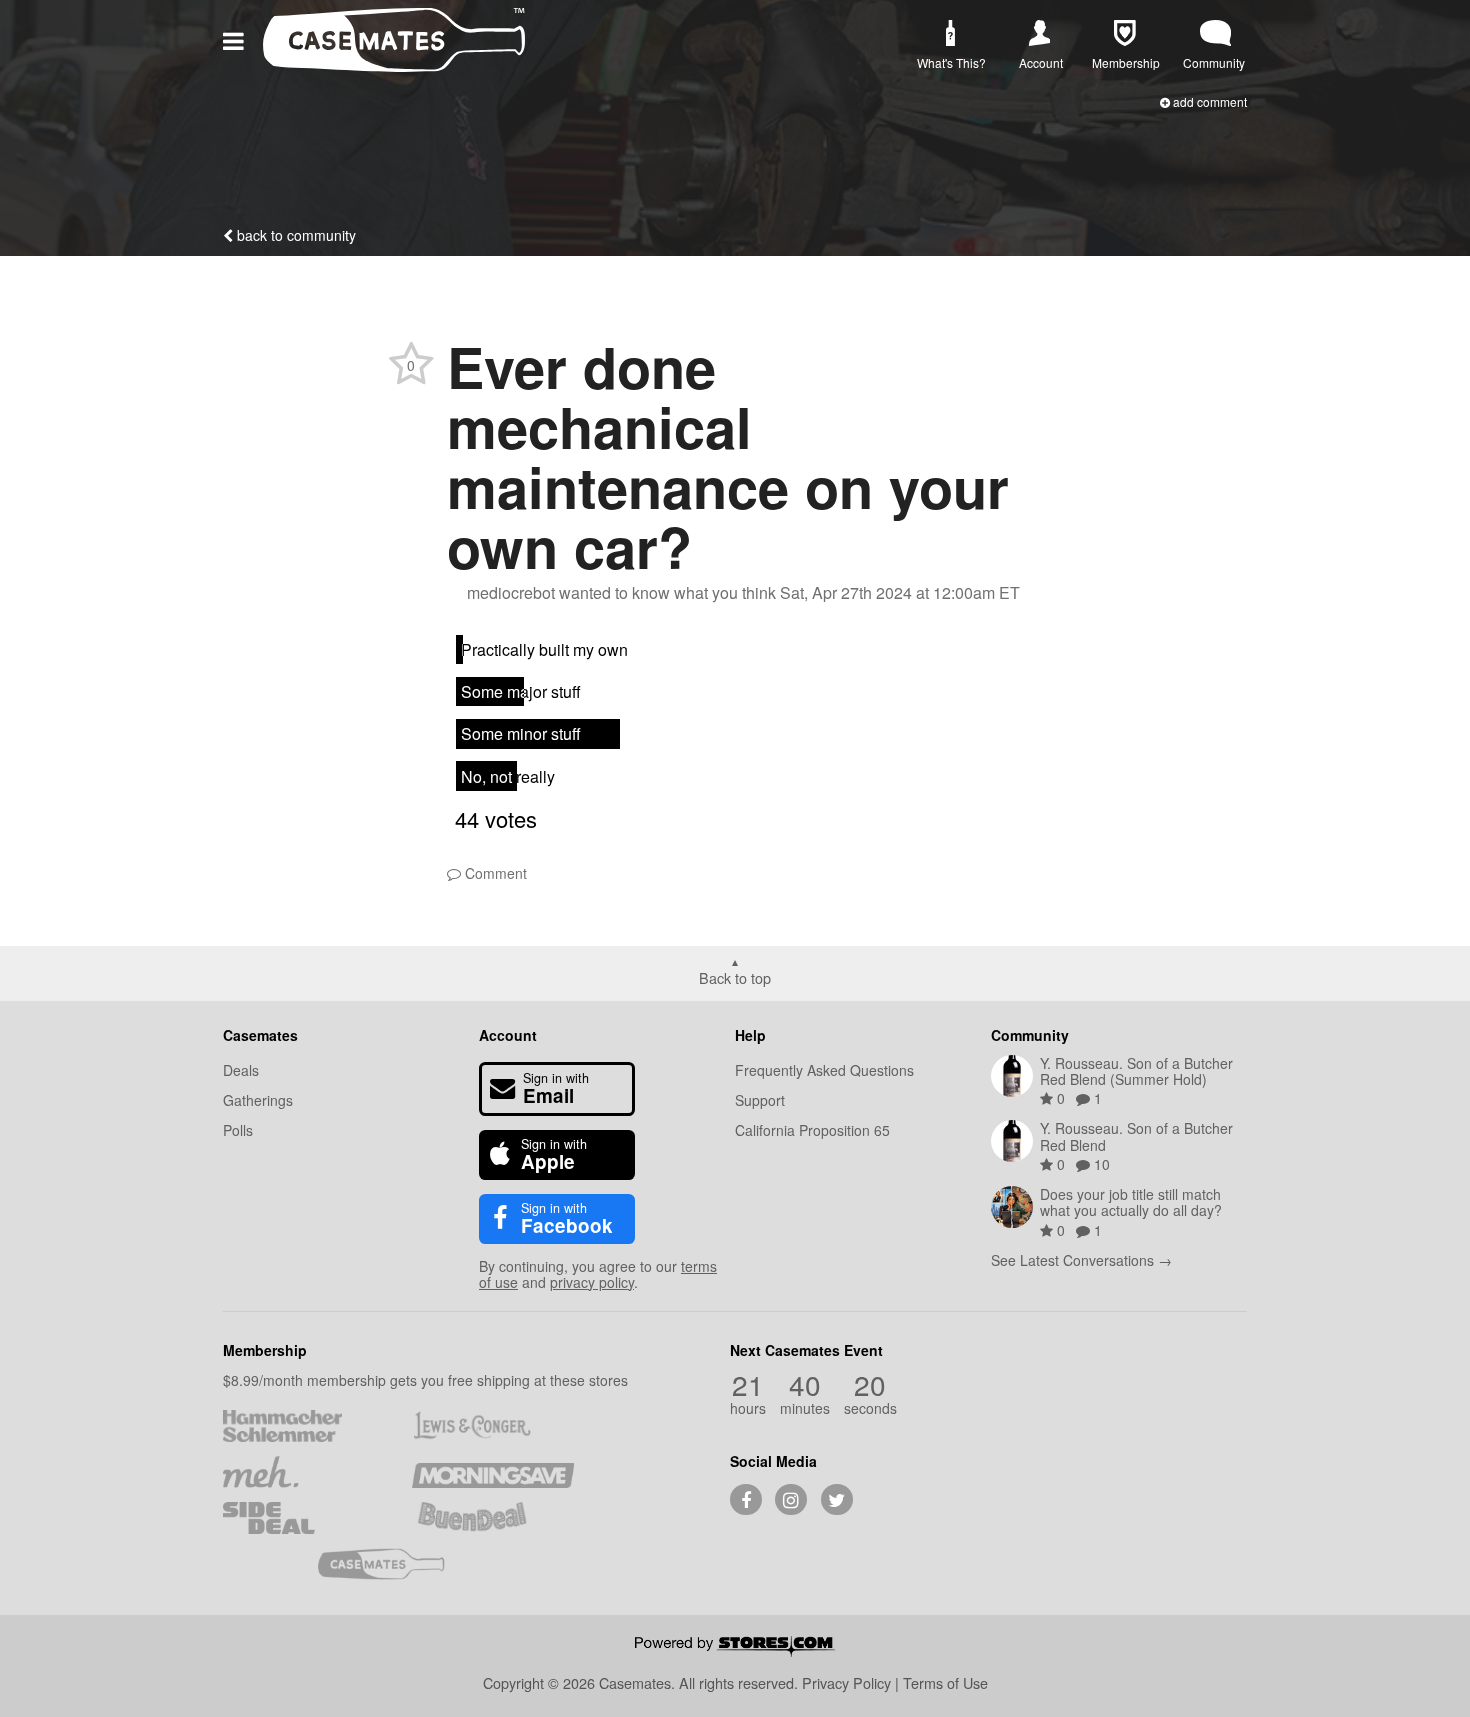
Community (1030, 1035)
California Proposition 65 (812, 1130)
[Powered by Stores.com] (735, 1648)
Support (760, 1100)
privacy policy (592, 1282)
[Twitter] (837, 1500)
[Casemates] (398, 1564)
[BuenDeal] (492, 1518)
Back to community (294, 235)
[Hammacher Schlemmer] (303, 1426)
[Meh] (303, 1472)
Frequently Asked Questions (824, 1070)
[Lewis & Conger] (492, 1426)
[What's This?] (949, 34)
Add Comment (1208, 101)
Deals (241, 1070)
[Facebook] (746, 1500)
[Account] (1040, 34)
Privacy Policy (846, 1682)
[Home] (394, 65)
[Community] (1215, 34)
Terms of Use (945, 1682)
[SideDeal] (303, 1518)
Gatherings (258, 1100)
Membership (265, 1350)
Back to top (735, 977)
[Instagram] (791, 1500)
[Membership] (1125, 34)
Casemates (260, 1035)
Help (750, 1035)
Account (508, 1035)
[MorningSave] (492, 1472)
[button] (237, 39)
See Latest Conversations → (1081, 1260)
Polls (238, 1130)
